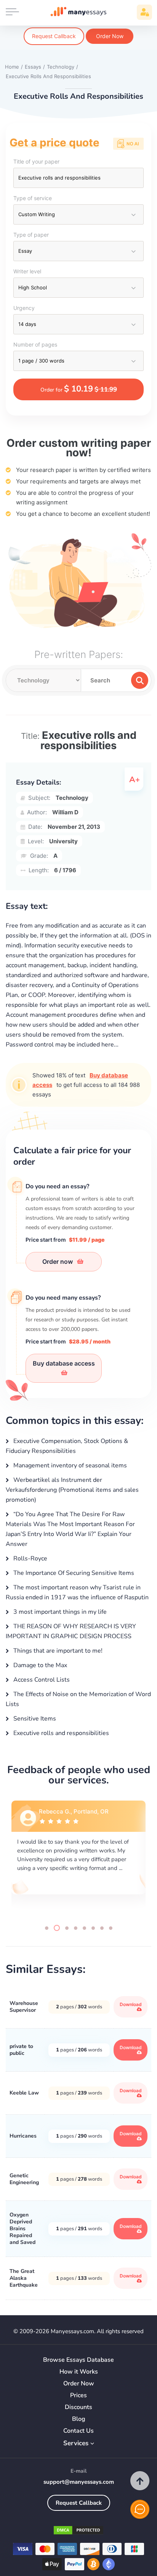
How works (79, 2372)
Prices (78, 2395)
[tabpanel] (78, 1856)
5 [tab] (84, 1928)
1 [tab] (47, 1928)
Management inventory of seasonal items (69, 1465)
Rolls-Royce (30, 1558)
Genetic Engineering (24, 2179)
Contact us (78, 2431)
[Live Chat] (140, 2509)
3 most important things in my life (59, 1612)
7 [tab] (102, 1928)
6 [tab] (93, 1928)
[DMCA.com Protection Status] (78, 2532)
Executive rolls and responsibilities (60, 1733)
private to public (21, 2050)
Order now (58, 1262)
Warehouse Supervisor (24, 2007)
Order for (79, 389)
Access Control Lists (41, 1680)
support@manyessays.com (79, 2482)
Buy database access (64, 1363)
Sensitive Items (34, 1719)
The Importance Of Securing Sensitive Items (73, 1573)
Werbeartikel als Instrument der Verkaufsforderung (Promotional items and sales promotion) (72, 1490)
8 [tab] (111, 1928)
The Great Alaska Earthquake (24, 2278)
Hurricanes (23, 2136)
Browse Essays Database (78, 2360)
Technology (72, 798)
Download (131, 2004)
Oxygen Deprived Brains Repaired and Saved (22, 2229)
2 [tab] (55, 1928)
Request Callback (54, 36)
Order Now (110, 36)
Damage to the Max (39, 1665)
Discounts (78, 2407)
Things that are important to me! (57, 1651)
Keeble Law (24, 2093)
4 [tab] (76, 1928)
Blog (79, 2419)
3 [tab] (66, 1928)
